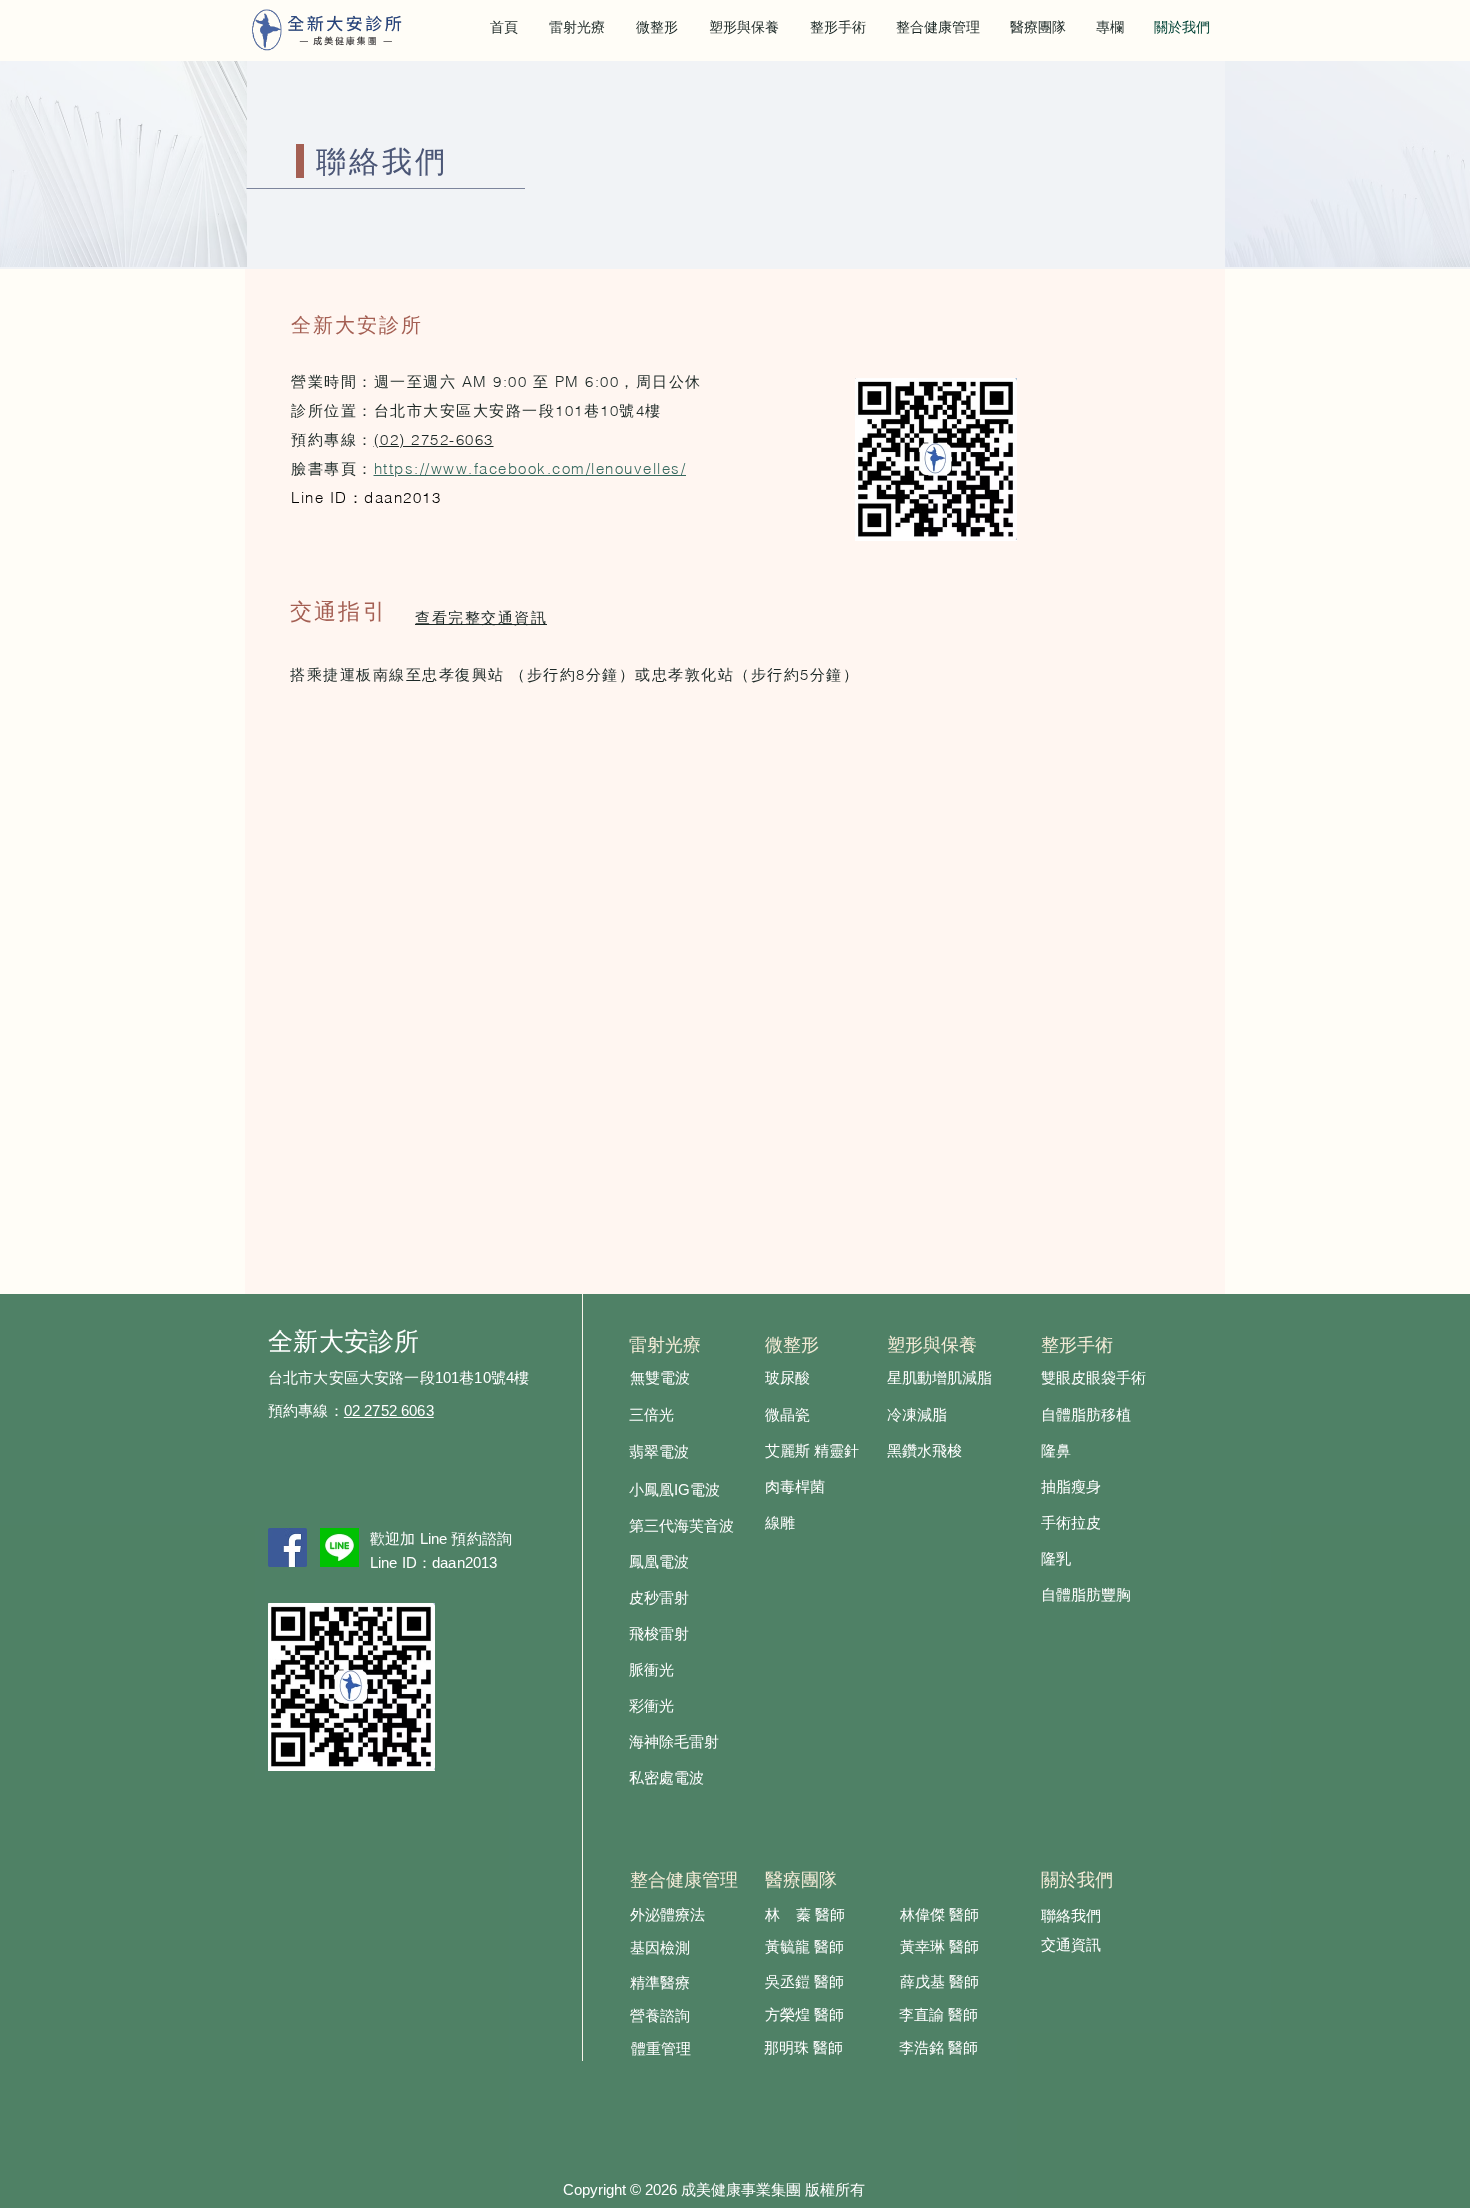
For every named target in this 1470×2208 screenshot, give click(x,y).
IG (682, 1489)
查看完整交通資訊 (481, 619)
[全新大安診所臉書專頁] (287, 1547)
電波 (705, 1491)
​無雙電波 (660, 1379)
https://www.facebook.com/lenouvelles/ (530, 468)
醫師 (829, 2016)
